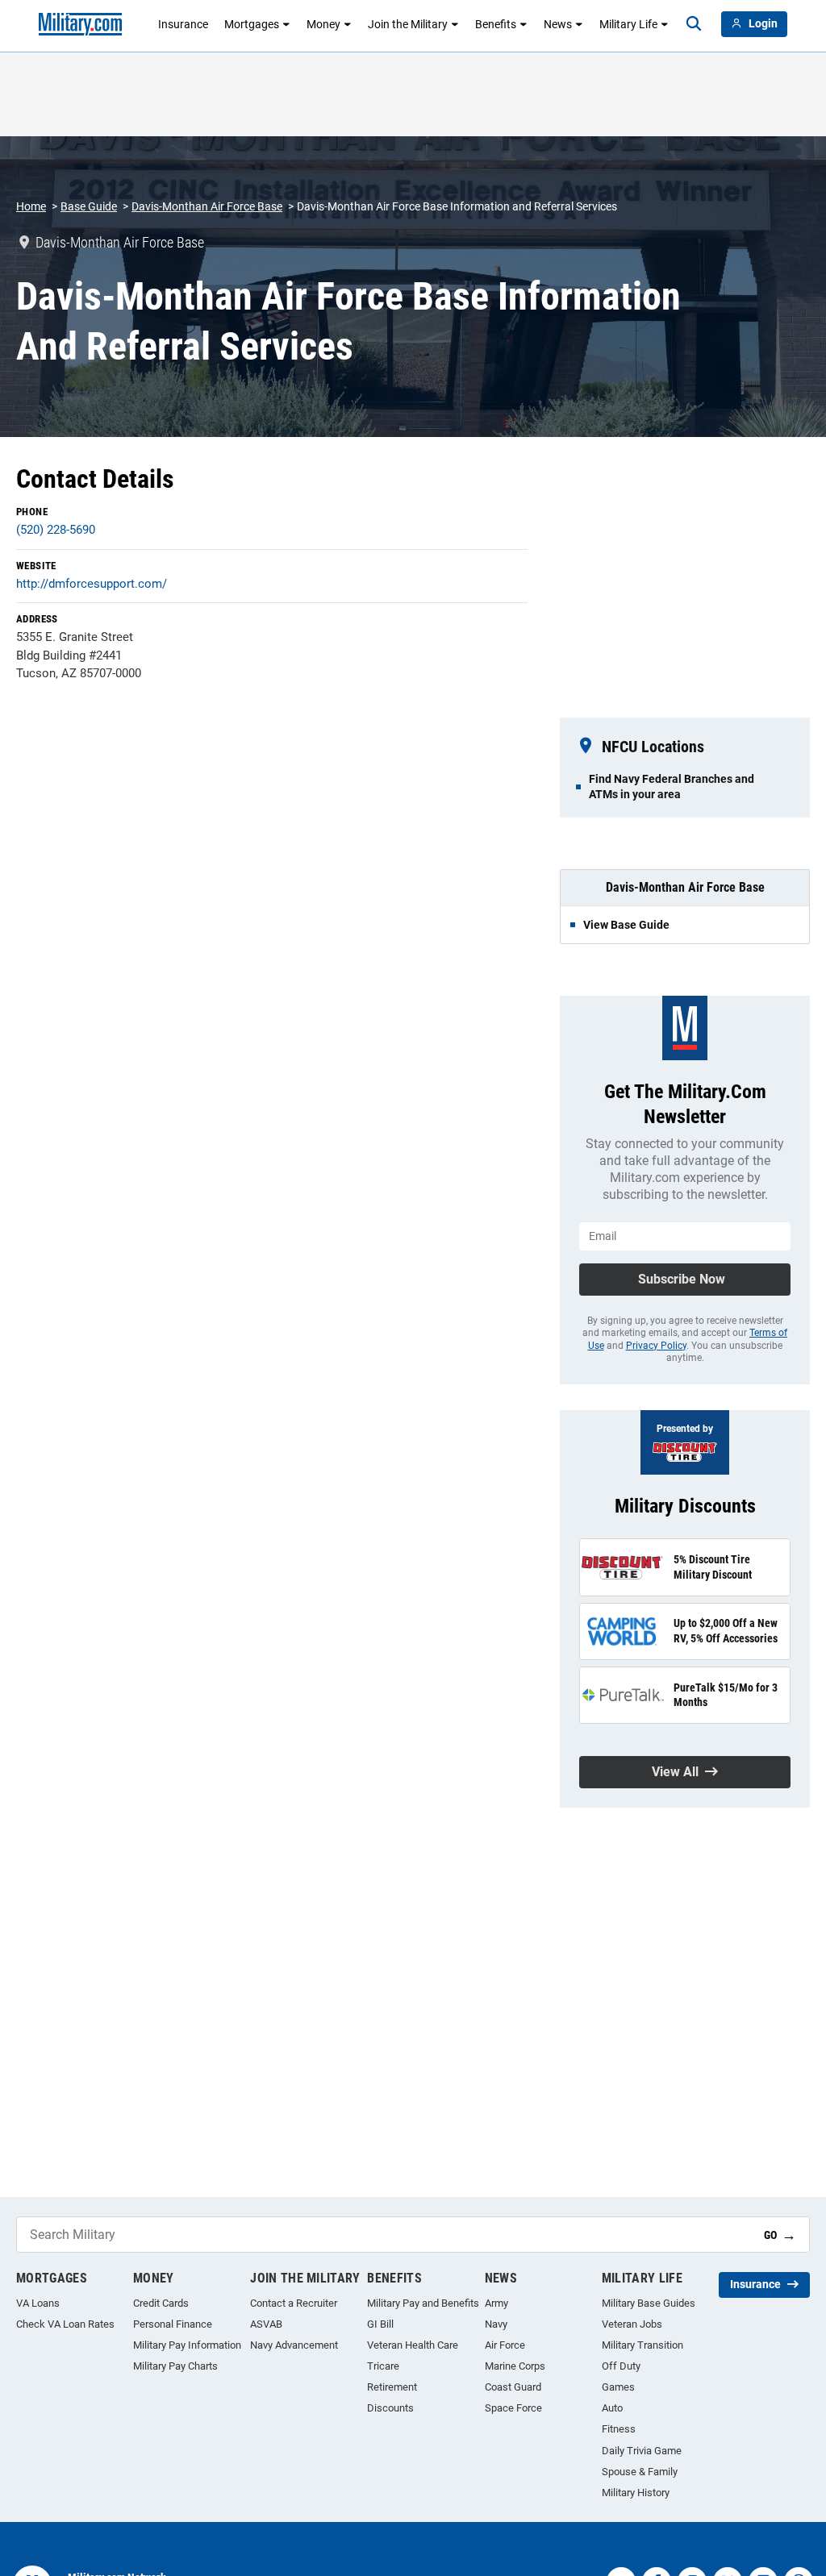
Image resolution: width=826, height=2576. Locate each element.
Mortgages (252, 24)
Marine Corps (515, 2366)
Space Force (513, 2408)
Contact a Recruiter (294, 2303)
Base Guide (89, 206)
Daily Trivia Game (642, 2451)
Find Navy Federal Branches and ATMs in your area (672, 786)
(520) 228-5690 (56, 530)
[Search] (694, 24)
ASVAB (266, 2324)
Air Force (505, 2345)
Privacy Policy (656, 1346)
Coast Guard (513, 2387)
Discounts (390, 2408)
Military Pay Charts (175, 2366)
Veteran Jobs (632, 2324)
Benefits (496, 24)
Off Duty (621, 2366)
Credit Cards (161, 2303)
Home (31, 206)
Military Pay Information (187, 2345)
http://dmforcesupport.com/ (92, 584)
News (558, 24)
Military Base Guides (649, 2303)
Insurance (183, 24)
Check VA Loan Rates (65, 2324)
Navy (496, 2324)
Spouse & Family (640, 2472)
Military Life (628, 24)
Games (618, 2387)
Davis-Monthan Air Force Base (207, 206)
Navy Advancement (294, 2345)
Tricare (383, 2366)
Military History (636, 2493)
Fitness (619, 2429)
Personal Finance (173, 2324)
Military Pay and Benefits (423, 2303)
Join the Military (408, 24)
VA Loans (38, 2303)
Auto (612, 2408)
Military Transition (642, 2345)
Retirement (392, 2387)
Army (496, 2303)
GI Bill (380, 2324)
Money (323, 24)
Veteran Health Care (413, 2345)
